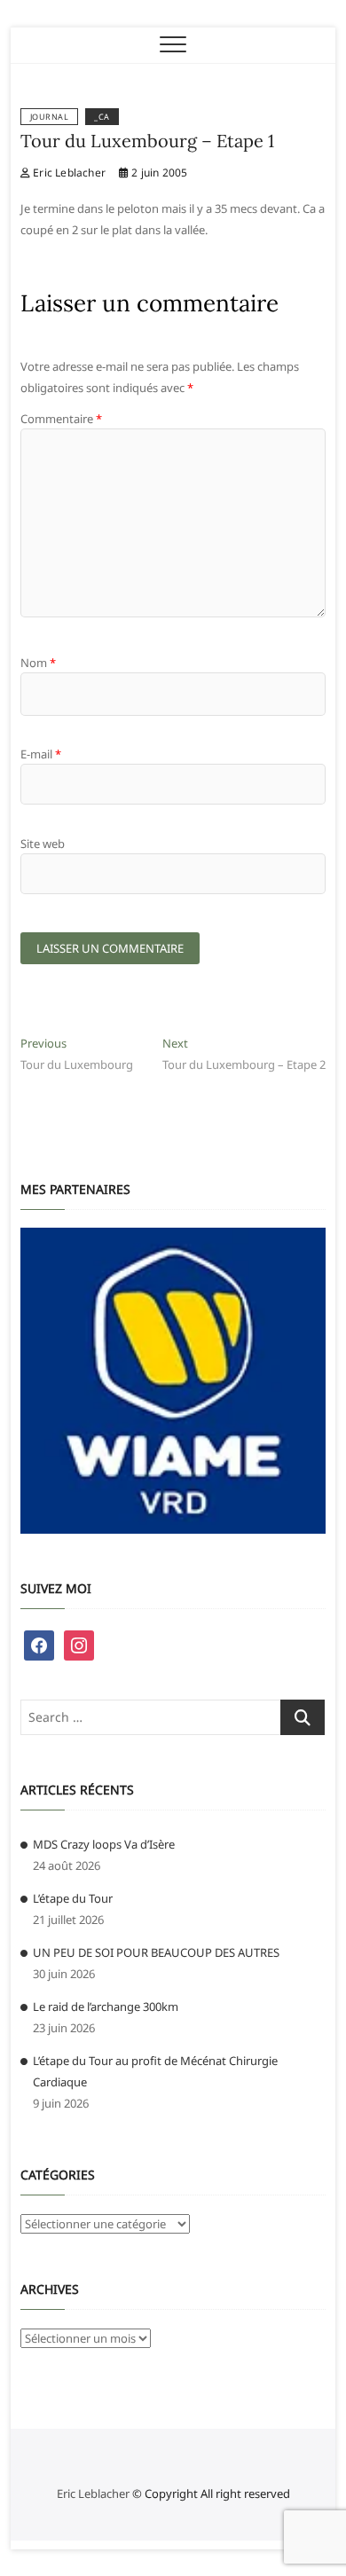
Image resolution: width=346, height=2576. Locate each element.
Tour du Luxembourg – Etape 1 (147, 141)
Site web (43, 844)
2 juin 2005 (158, 173)
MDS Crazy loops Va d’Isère (104, 1844)
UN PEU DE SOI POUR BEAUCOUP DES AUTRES (156, 1952)
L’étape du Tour (73, 1898)
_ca (102, 117)
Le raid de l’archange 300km (106, 2007)
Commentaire (61, 419)
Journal (50, 117)
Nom (38, 663)
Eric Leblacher (68, 173)
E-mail (41, 754)
